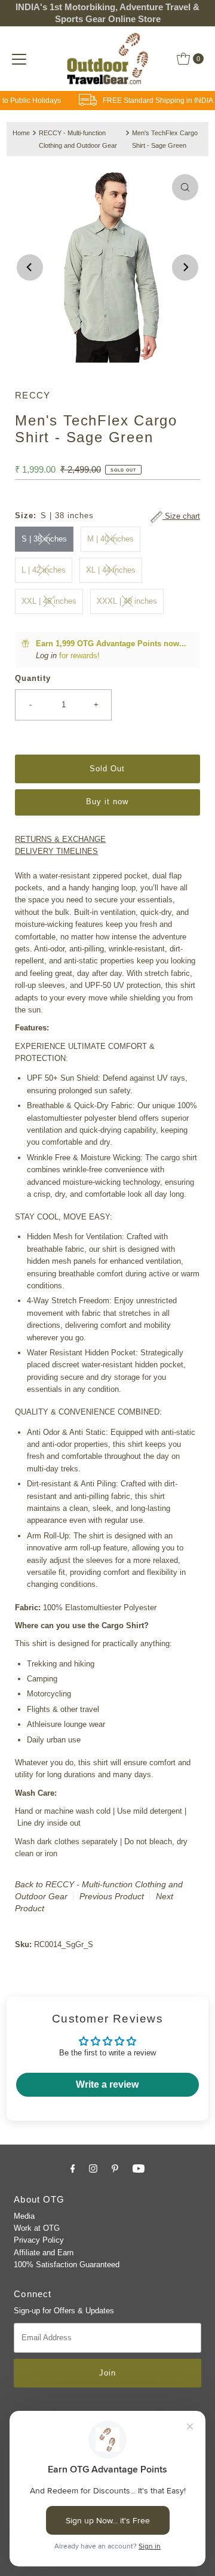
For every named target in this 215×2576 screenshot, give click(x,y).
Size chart (181, 516)
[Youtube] (139, 2169)
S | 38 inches (44, 539)
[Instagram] (93, 2169)
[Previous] (30, 267)
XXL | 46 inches (49, 601)
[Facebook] (73, 2169)
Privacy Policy (39, 2240)
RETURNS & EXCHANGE (60, 839)
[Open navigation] (19, 59)
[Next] (185, 267)
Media (24, 2216)
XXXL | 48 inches (127, 601)
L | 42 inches (44, 570)
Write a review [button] (107, 2084)
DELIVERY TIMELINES (56, 851)
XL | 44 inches (111, 570)
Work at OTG (37, 2228)
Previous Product (112, 1896)
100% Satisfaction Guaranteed (67, 2265)
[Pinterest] (115, 2169)
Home (21, 133)
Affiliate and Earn (44, 2253)
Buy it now (107, 802)
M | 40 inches (110, 539)
